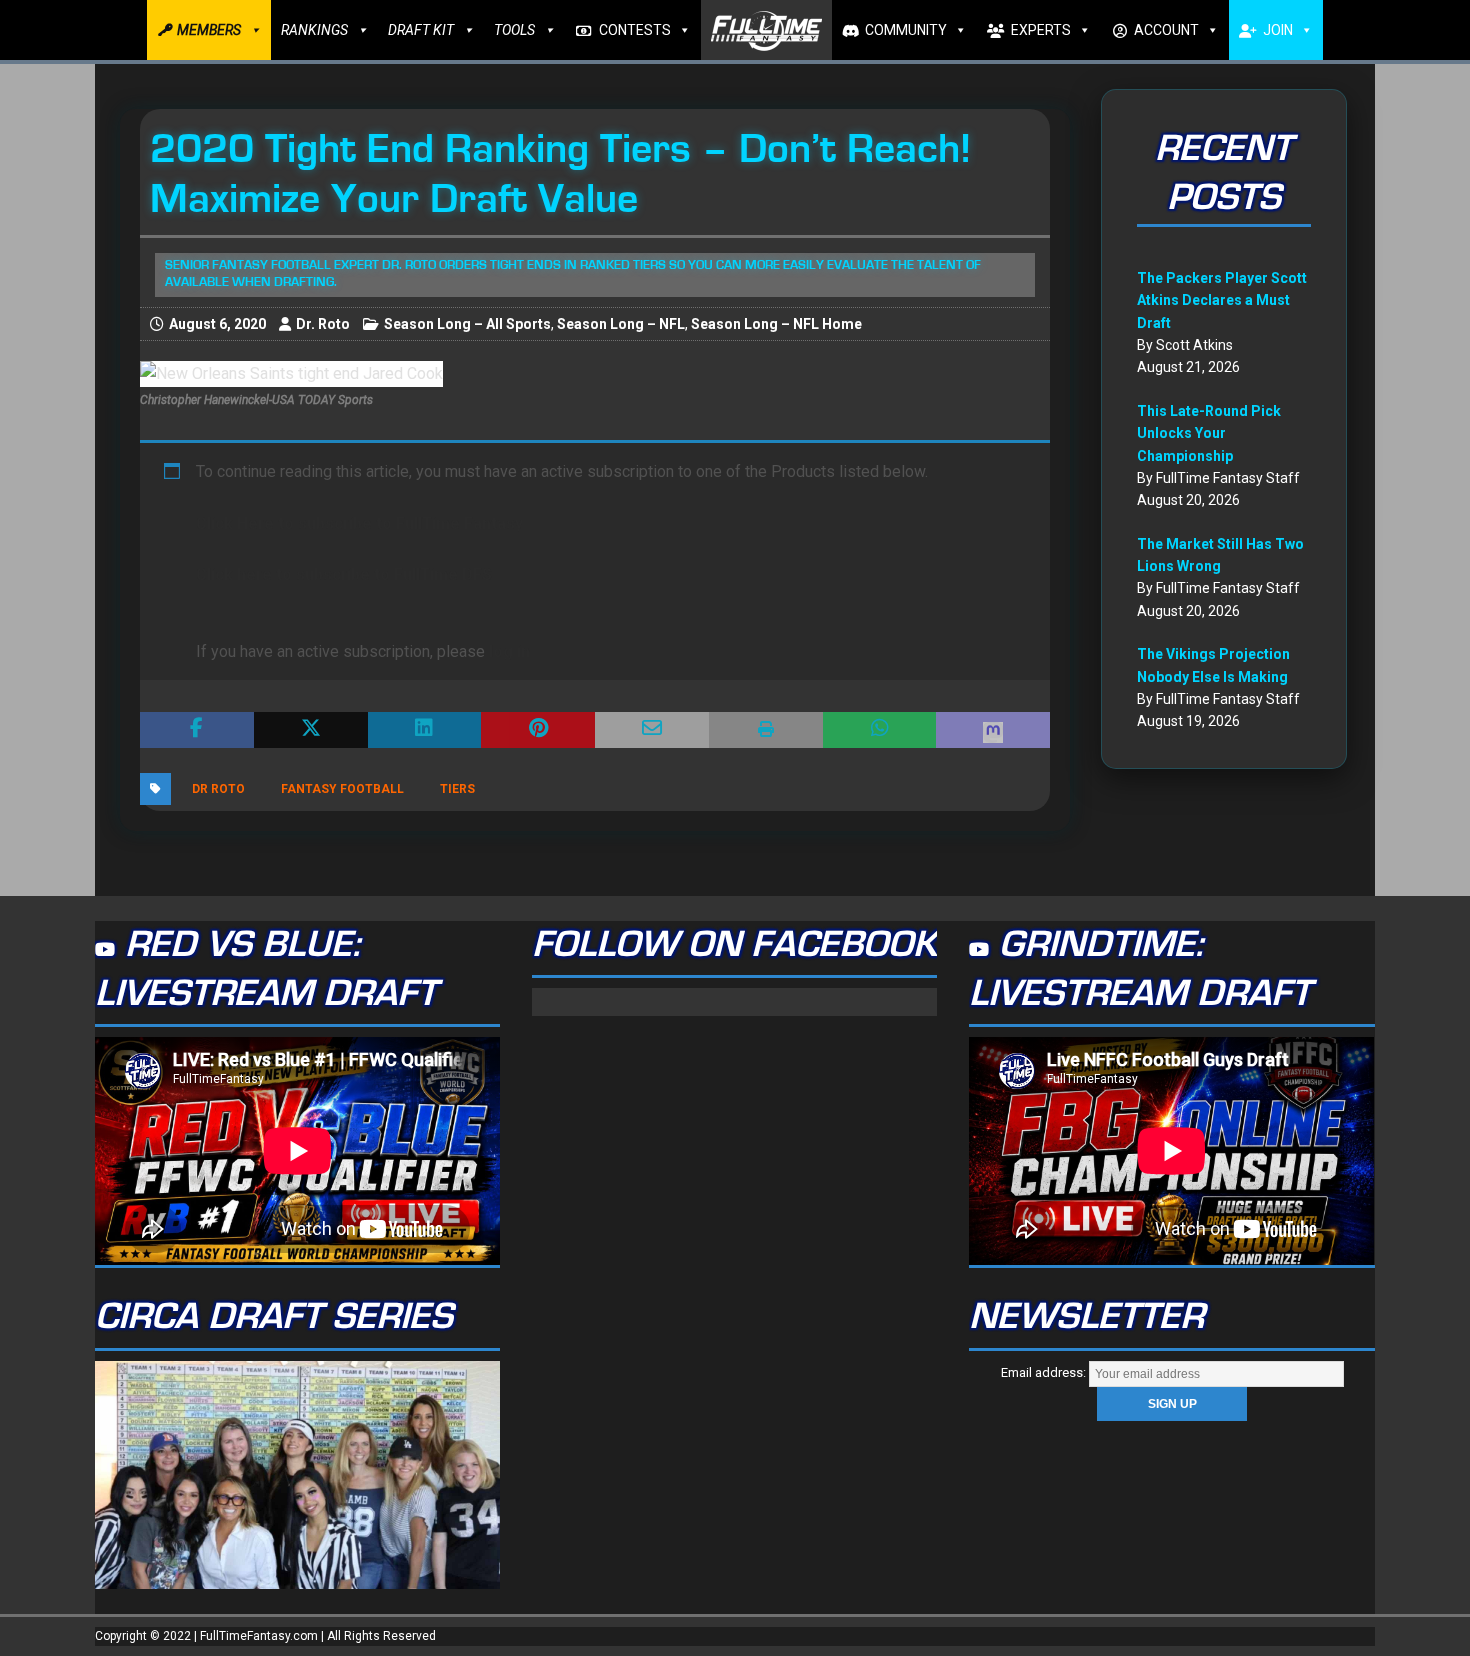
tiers (457, 789)
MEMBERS (209, 30)
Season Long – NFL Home (776, 324)
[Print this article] (766, 730)
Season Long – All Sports (467, 324)
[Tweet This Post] (311, 730)
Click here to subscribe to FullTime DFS (344, 574)
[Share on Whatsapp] (880, 730)
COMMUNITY (906, 30)
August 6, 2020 (217, 324)
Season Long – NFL (621, 324)
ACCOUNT (1166, 30)
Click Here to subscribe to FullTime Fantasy (359, 523)
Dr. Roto (323, 324)
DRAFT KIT (421, 30)
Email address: (1045, 1372)
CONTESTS (635, 30)
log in (509, 651)
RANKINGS (314, 30)
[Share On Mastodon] (993, 730)
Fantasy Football (342, 789)
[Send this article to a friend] (652, 730)
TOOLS (514, 30)
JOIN (1278, 30)
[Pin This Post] (538, 730)
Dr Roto (218, 789)
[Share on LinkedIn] (425, 730)
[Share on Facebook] (197, 730)
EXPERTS (1041, 30)
